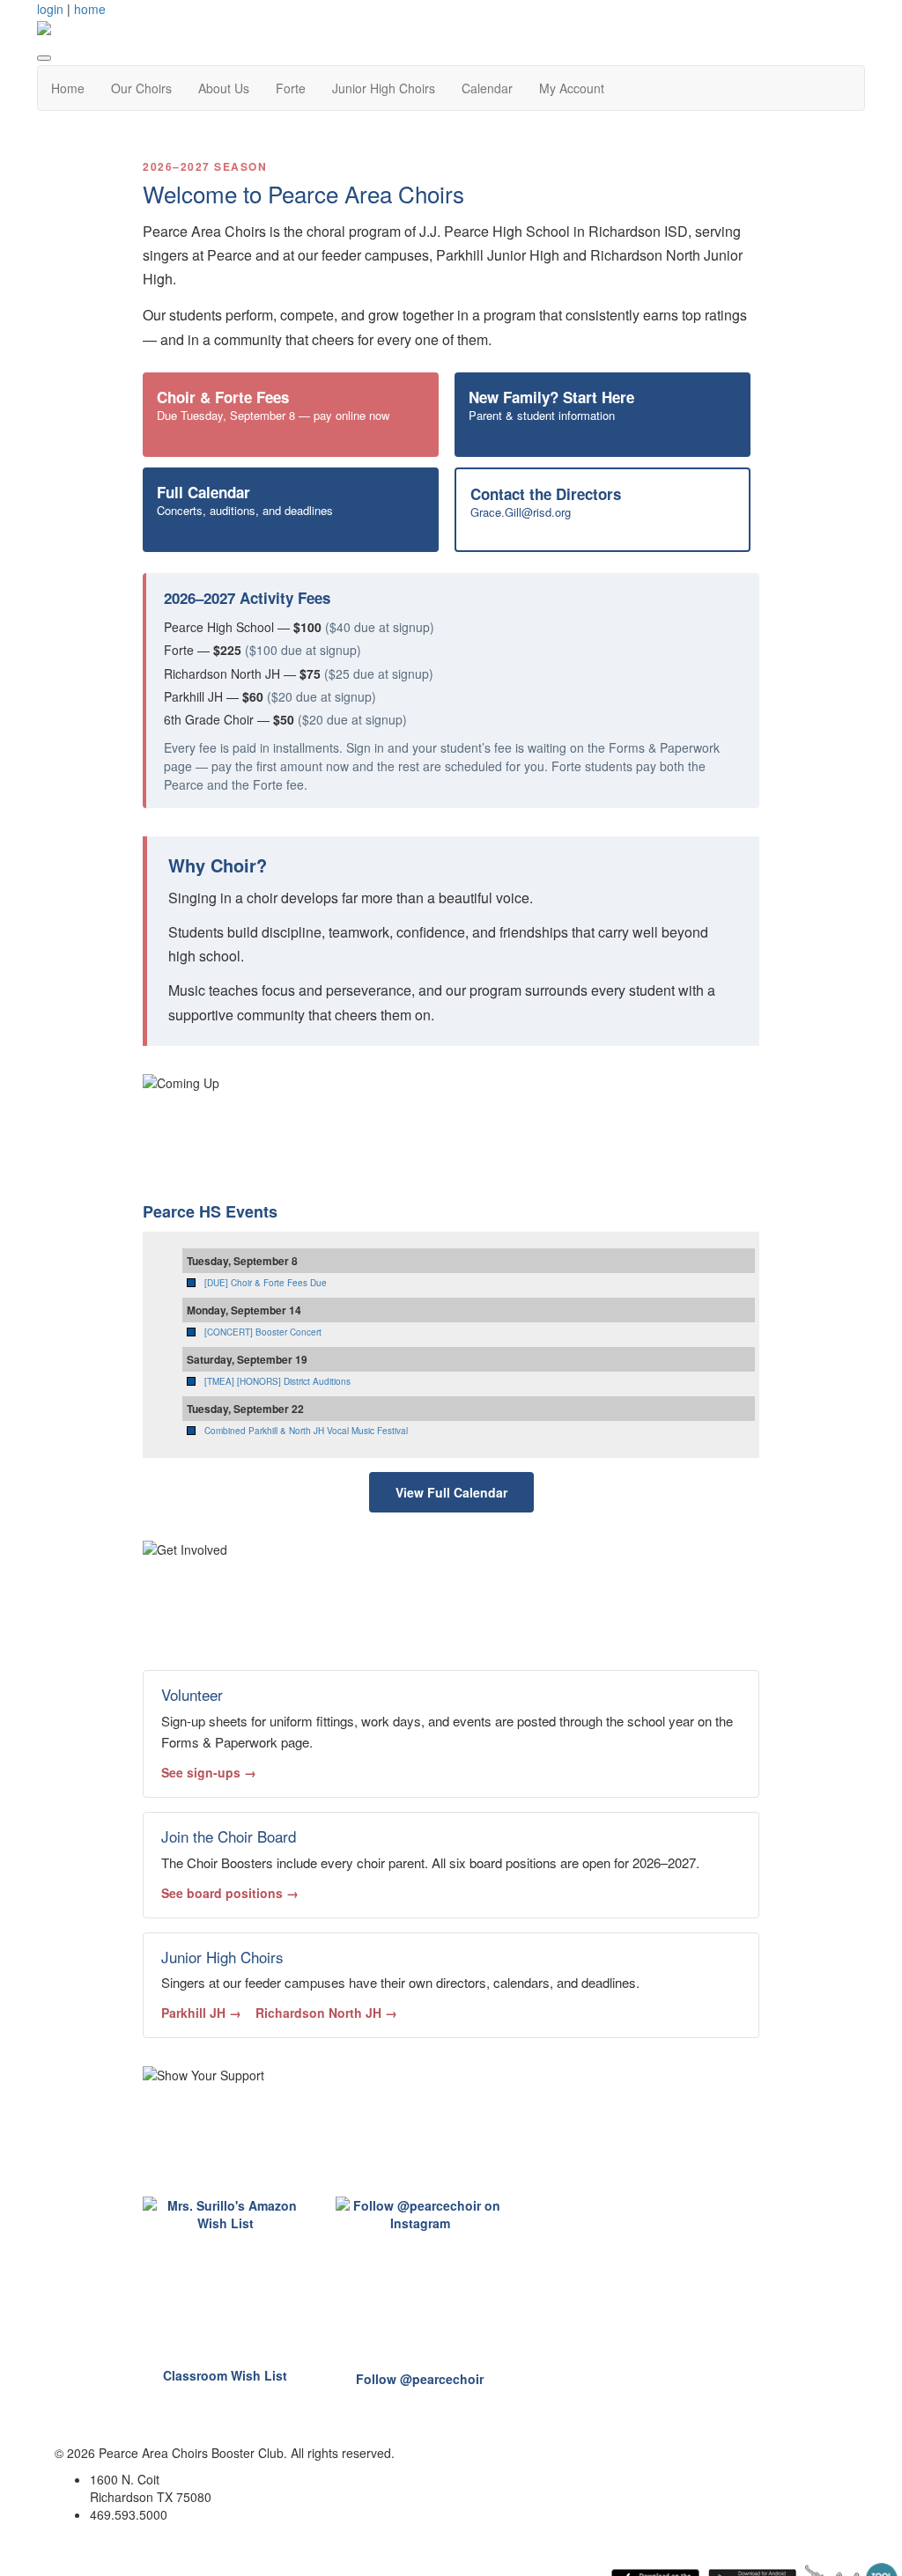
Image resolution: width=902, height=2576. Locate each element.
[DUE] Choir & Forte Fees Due (266, 1283)
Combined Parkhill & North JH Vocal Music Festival (306, 1431)
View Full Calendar (451, 1492)
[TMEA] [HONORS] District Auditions (277, 1381)
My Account (572, 88)
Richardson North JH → (326, 2013)
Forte (291, 88)
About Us (224, 88)
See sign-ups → (209, 1772)
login (50, 9)
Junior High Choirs (384, 88)
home (90, 9)
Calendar (487, 88)
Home (68, 88)
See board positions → (230, 1893)
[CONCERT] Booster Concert (263, 1332)
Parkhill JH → (201, 2013)
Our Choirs (141, 88)
